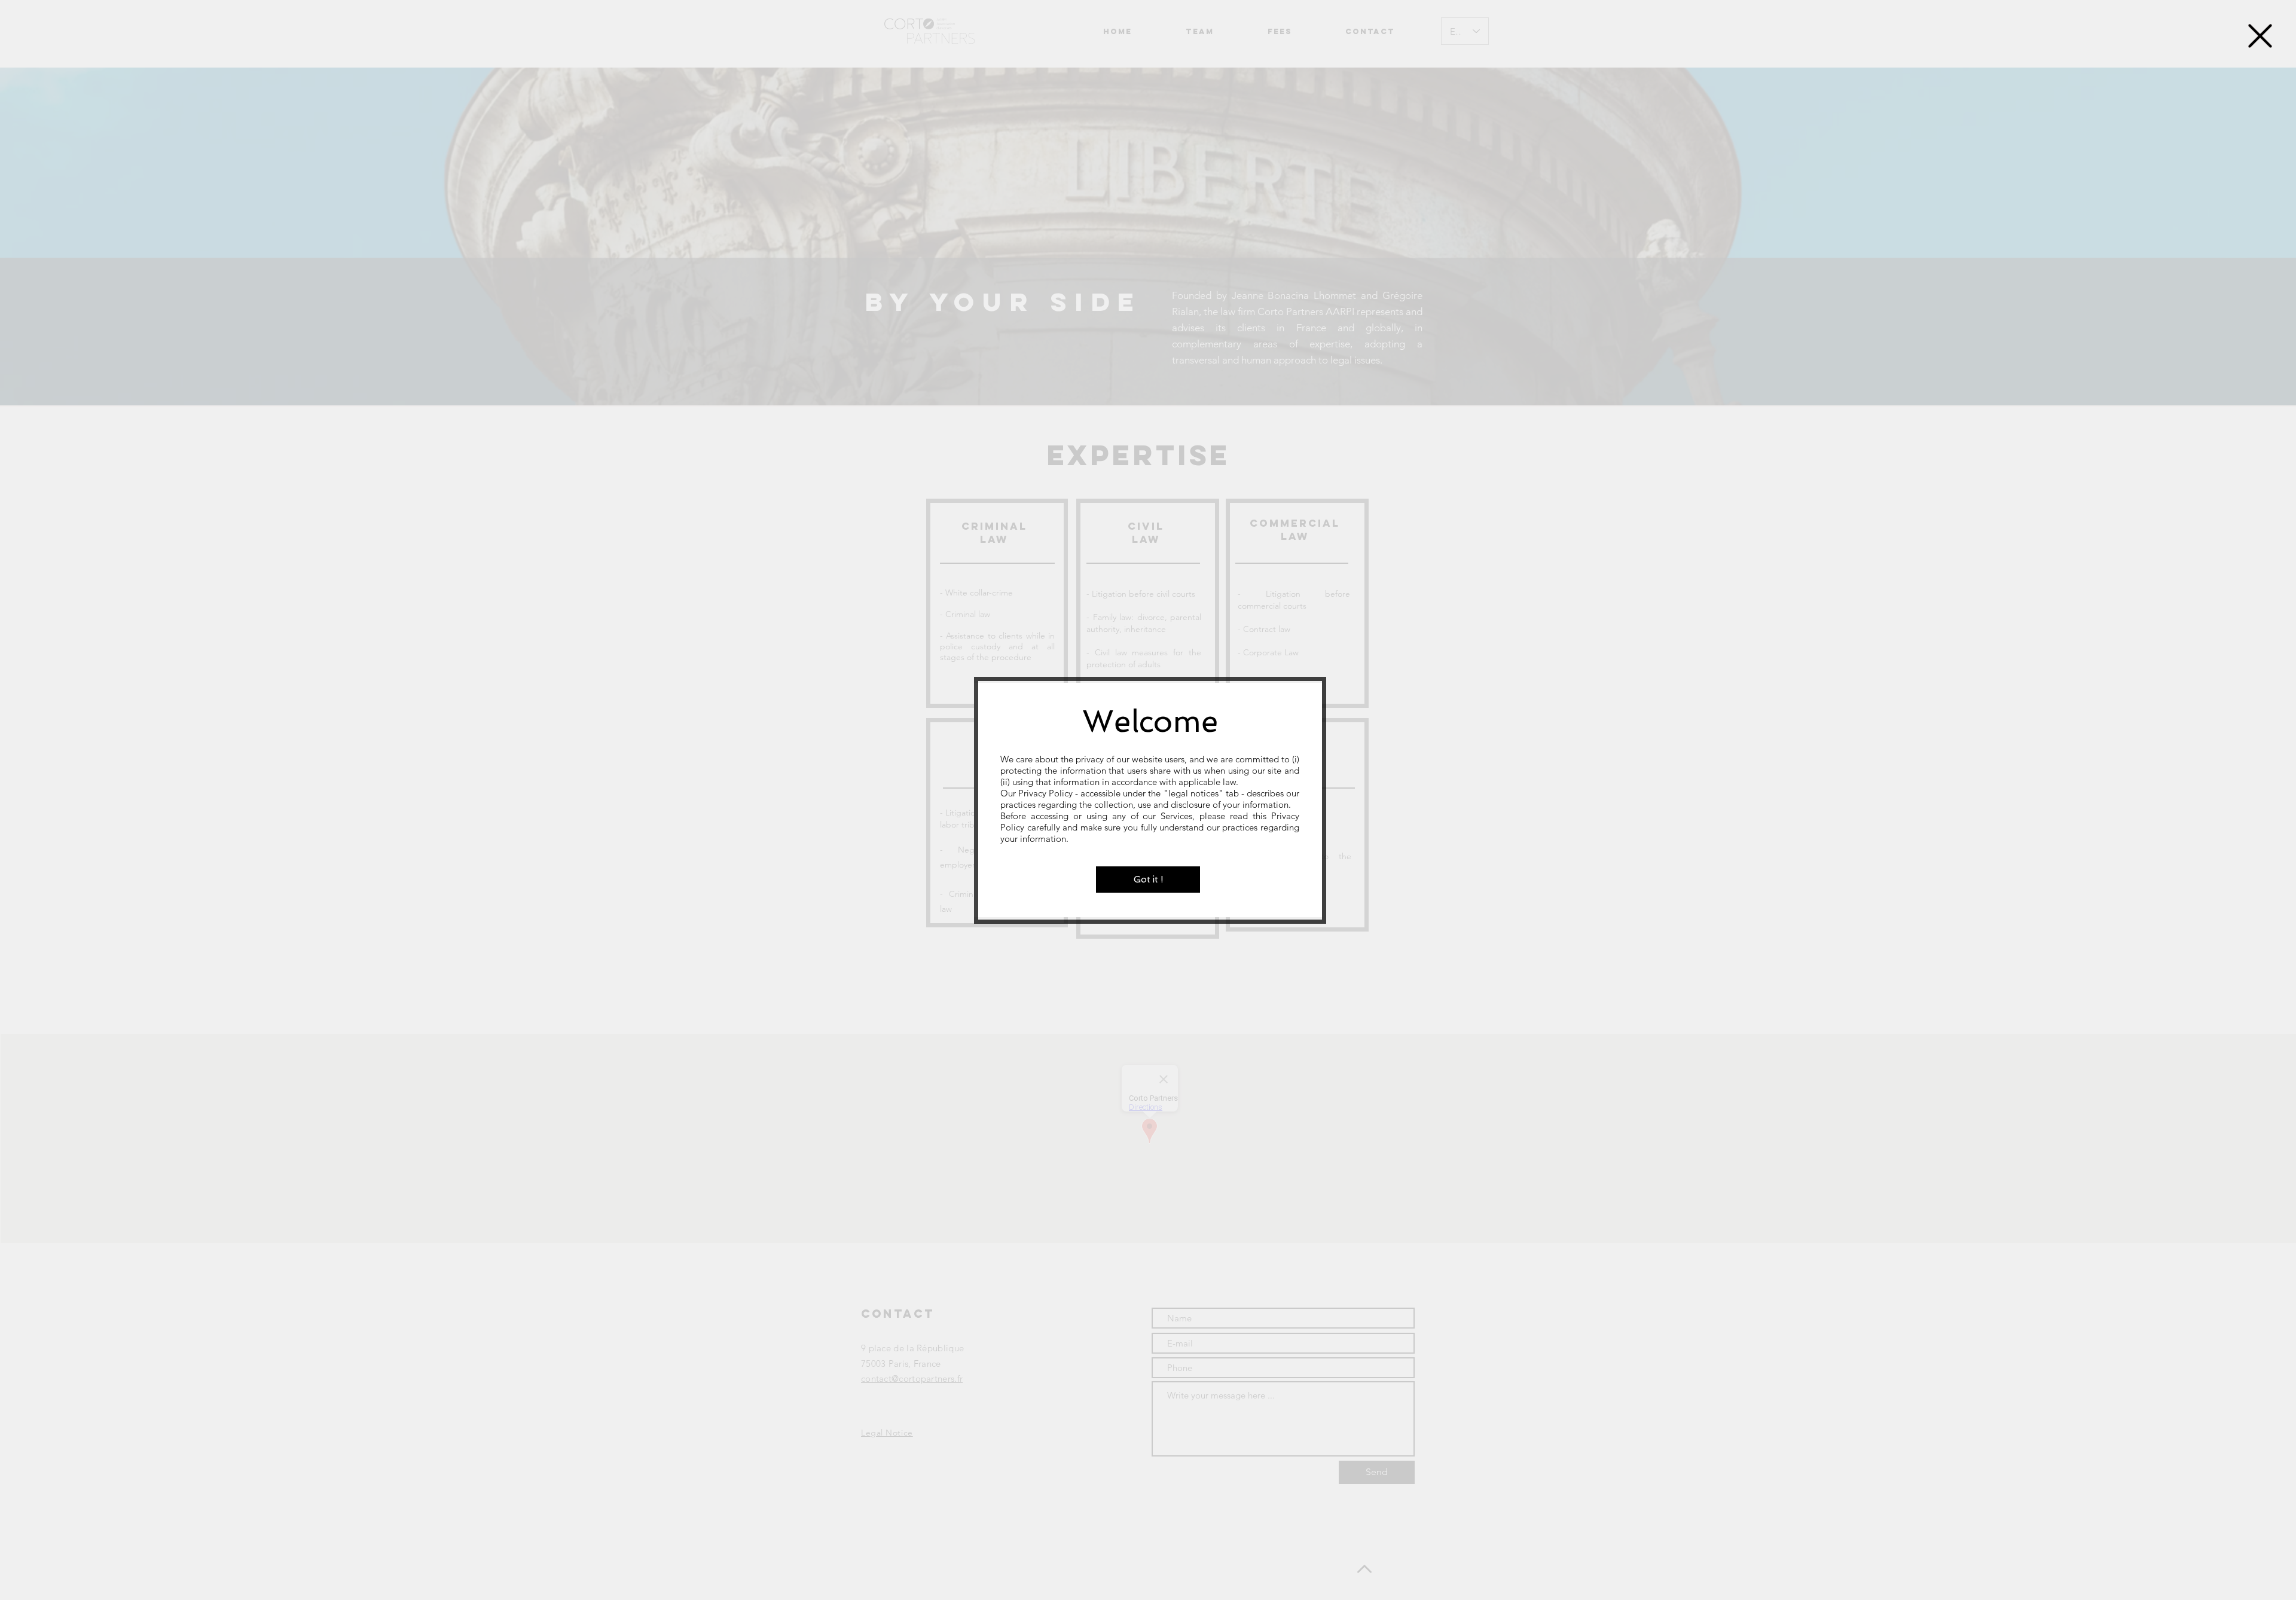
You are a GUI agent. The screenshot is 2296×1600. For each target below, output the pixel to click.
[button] (2260, 36)
